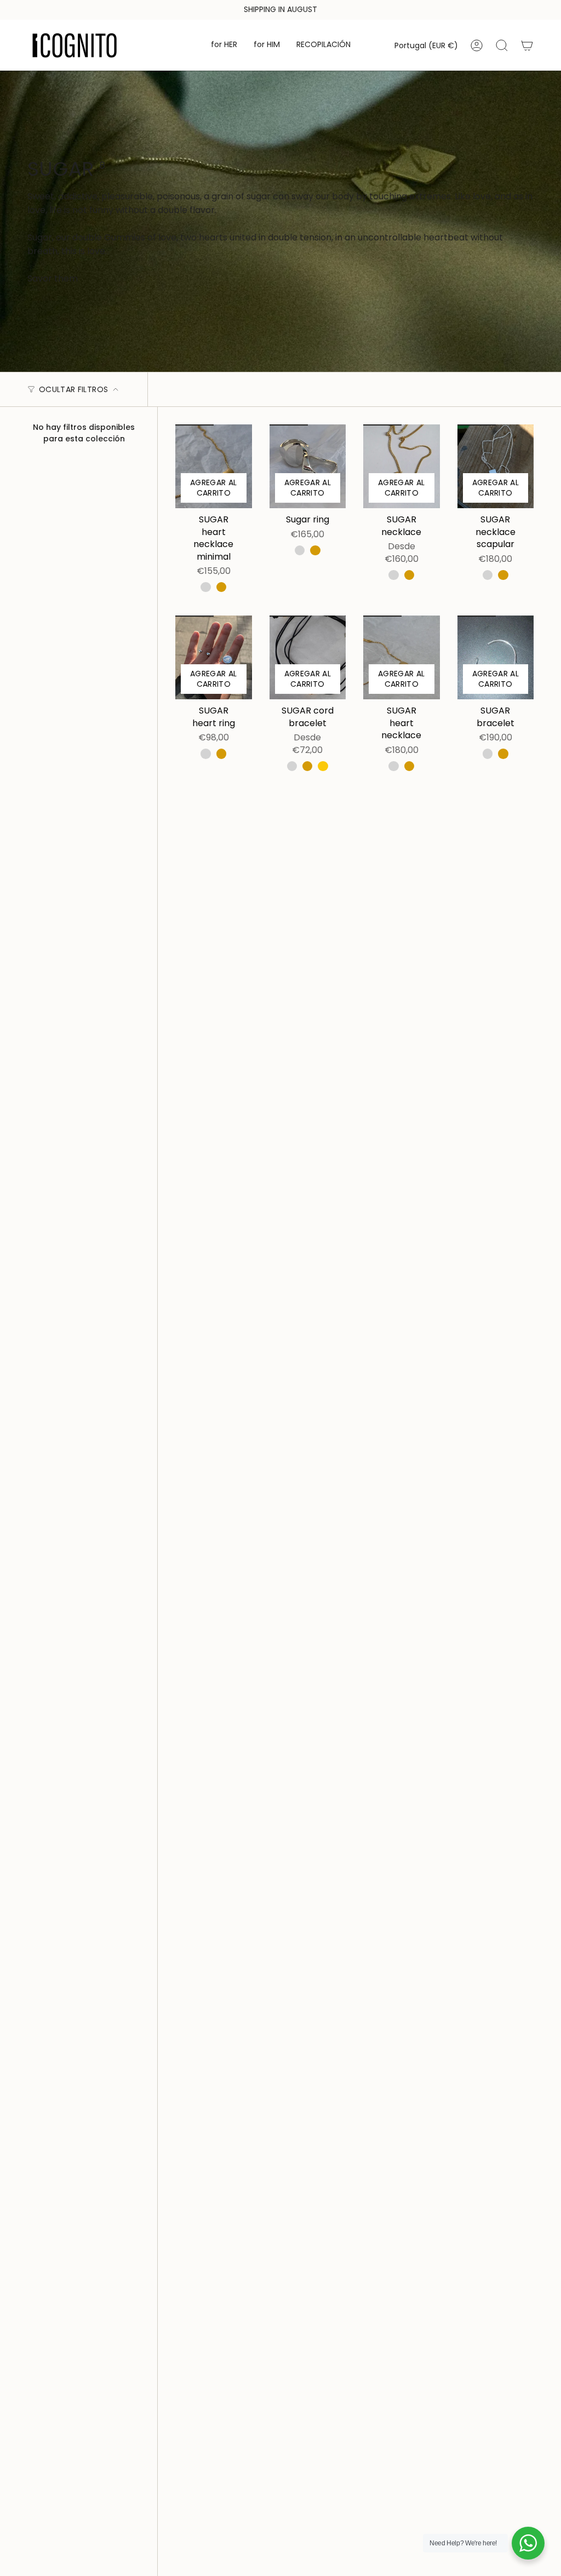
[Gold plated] (221, 587)
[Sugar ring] (308, 466)
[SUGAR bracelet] (496, 657)
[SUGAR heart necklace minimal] (214, 466)
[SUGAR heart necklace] (402, 657)
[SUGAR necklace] (402, 466)
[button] (224, 45)
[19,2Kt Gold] (323, 766)
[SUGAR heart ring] (214, 657)
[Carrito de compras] (527, 45)
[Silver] (205, 587)
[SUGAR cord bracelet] (308, 657)
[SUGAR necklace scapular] (496, 466)
